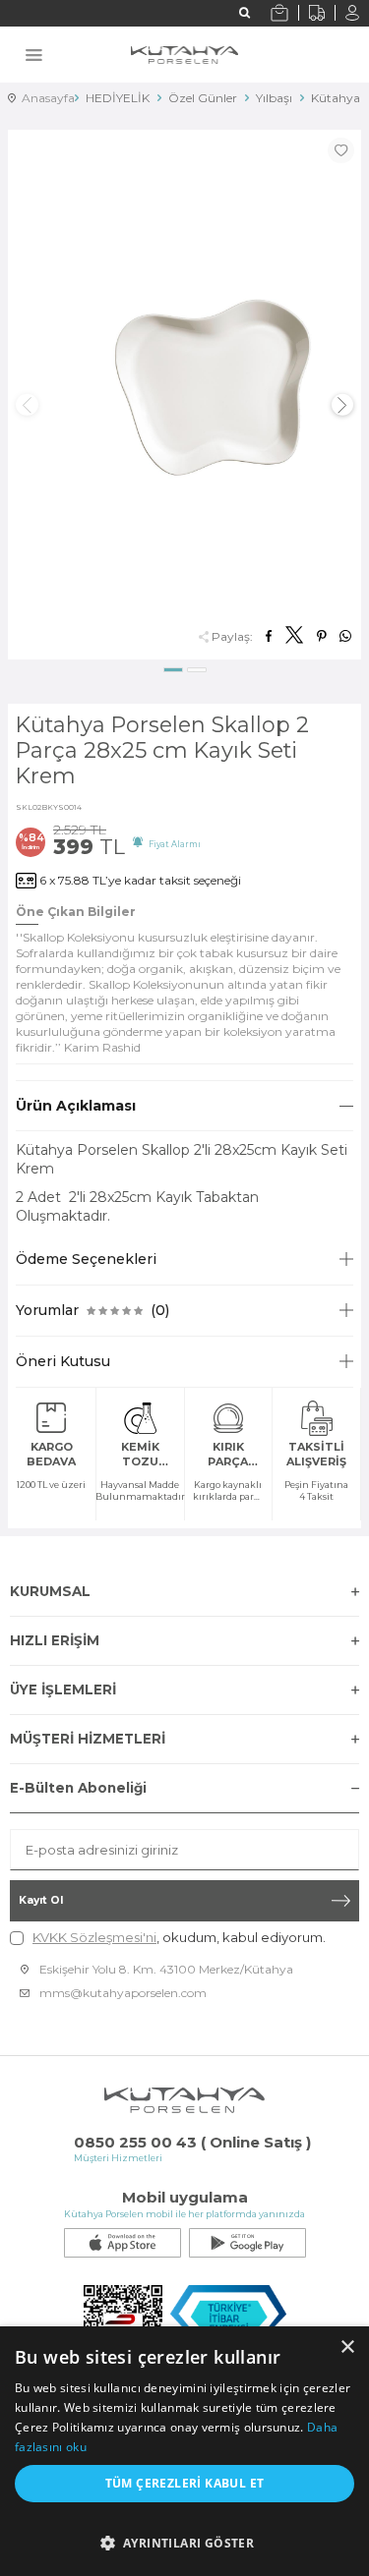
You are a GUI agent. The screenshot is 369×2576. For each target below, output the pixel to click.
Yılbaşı (274, 98)
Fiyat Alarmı (172, 844)
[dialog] (184, 2451)
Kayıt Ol (41, 1900)
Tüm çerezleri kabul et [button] (185, 2483)
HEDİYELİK (118, 98)
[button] (173, 670)
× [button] (347, 2347)
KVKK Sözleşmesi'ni (94, 1937)
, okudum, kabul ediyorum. (179, 1937)
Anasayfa (41, 98)
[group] (184, 395)
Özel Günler (203, 98)
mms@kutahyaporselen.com (123, 1993)
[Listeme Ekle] (340, 150)
